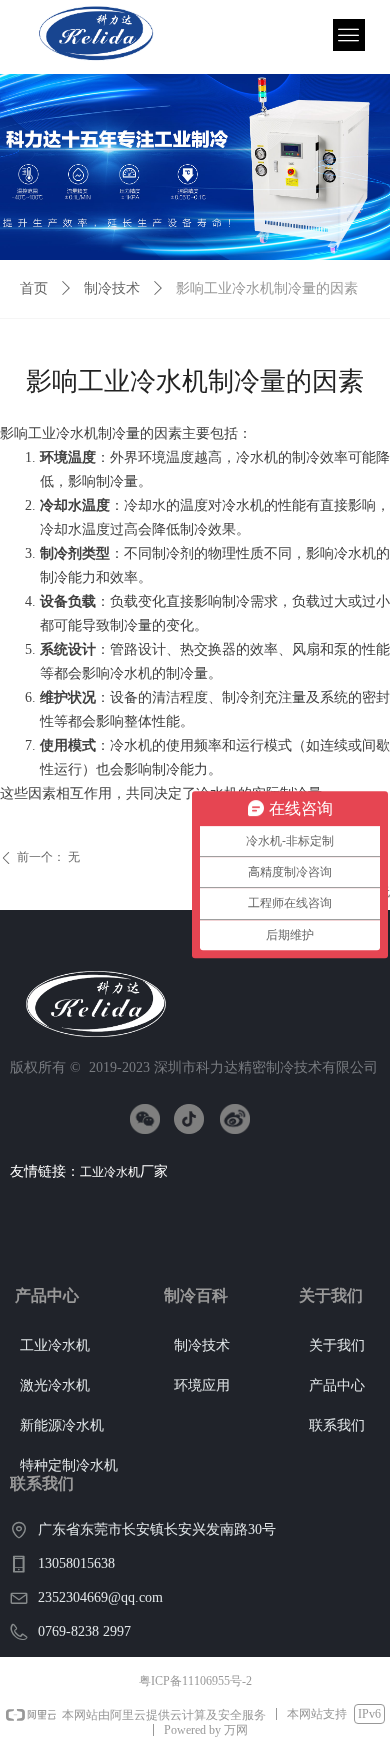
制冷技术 (112, 288)
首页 (34, 288)
